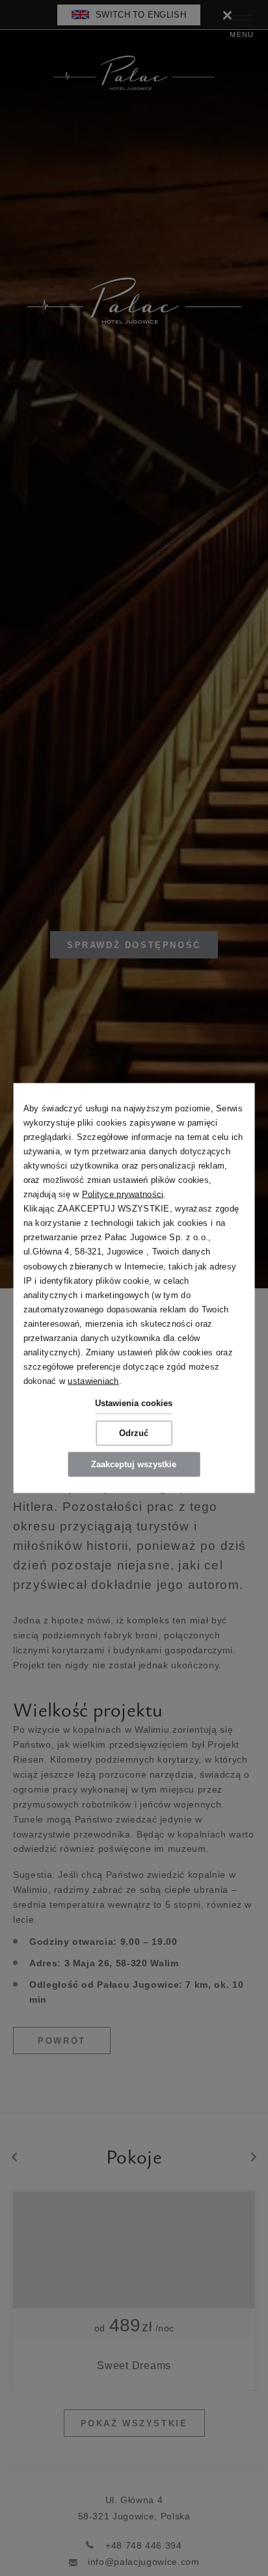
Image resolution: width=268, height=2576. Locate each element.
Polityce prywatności (123, 1194)
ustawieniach (93, 1381)
